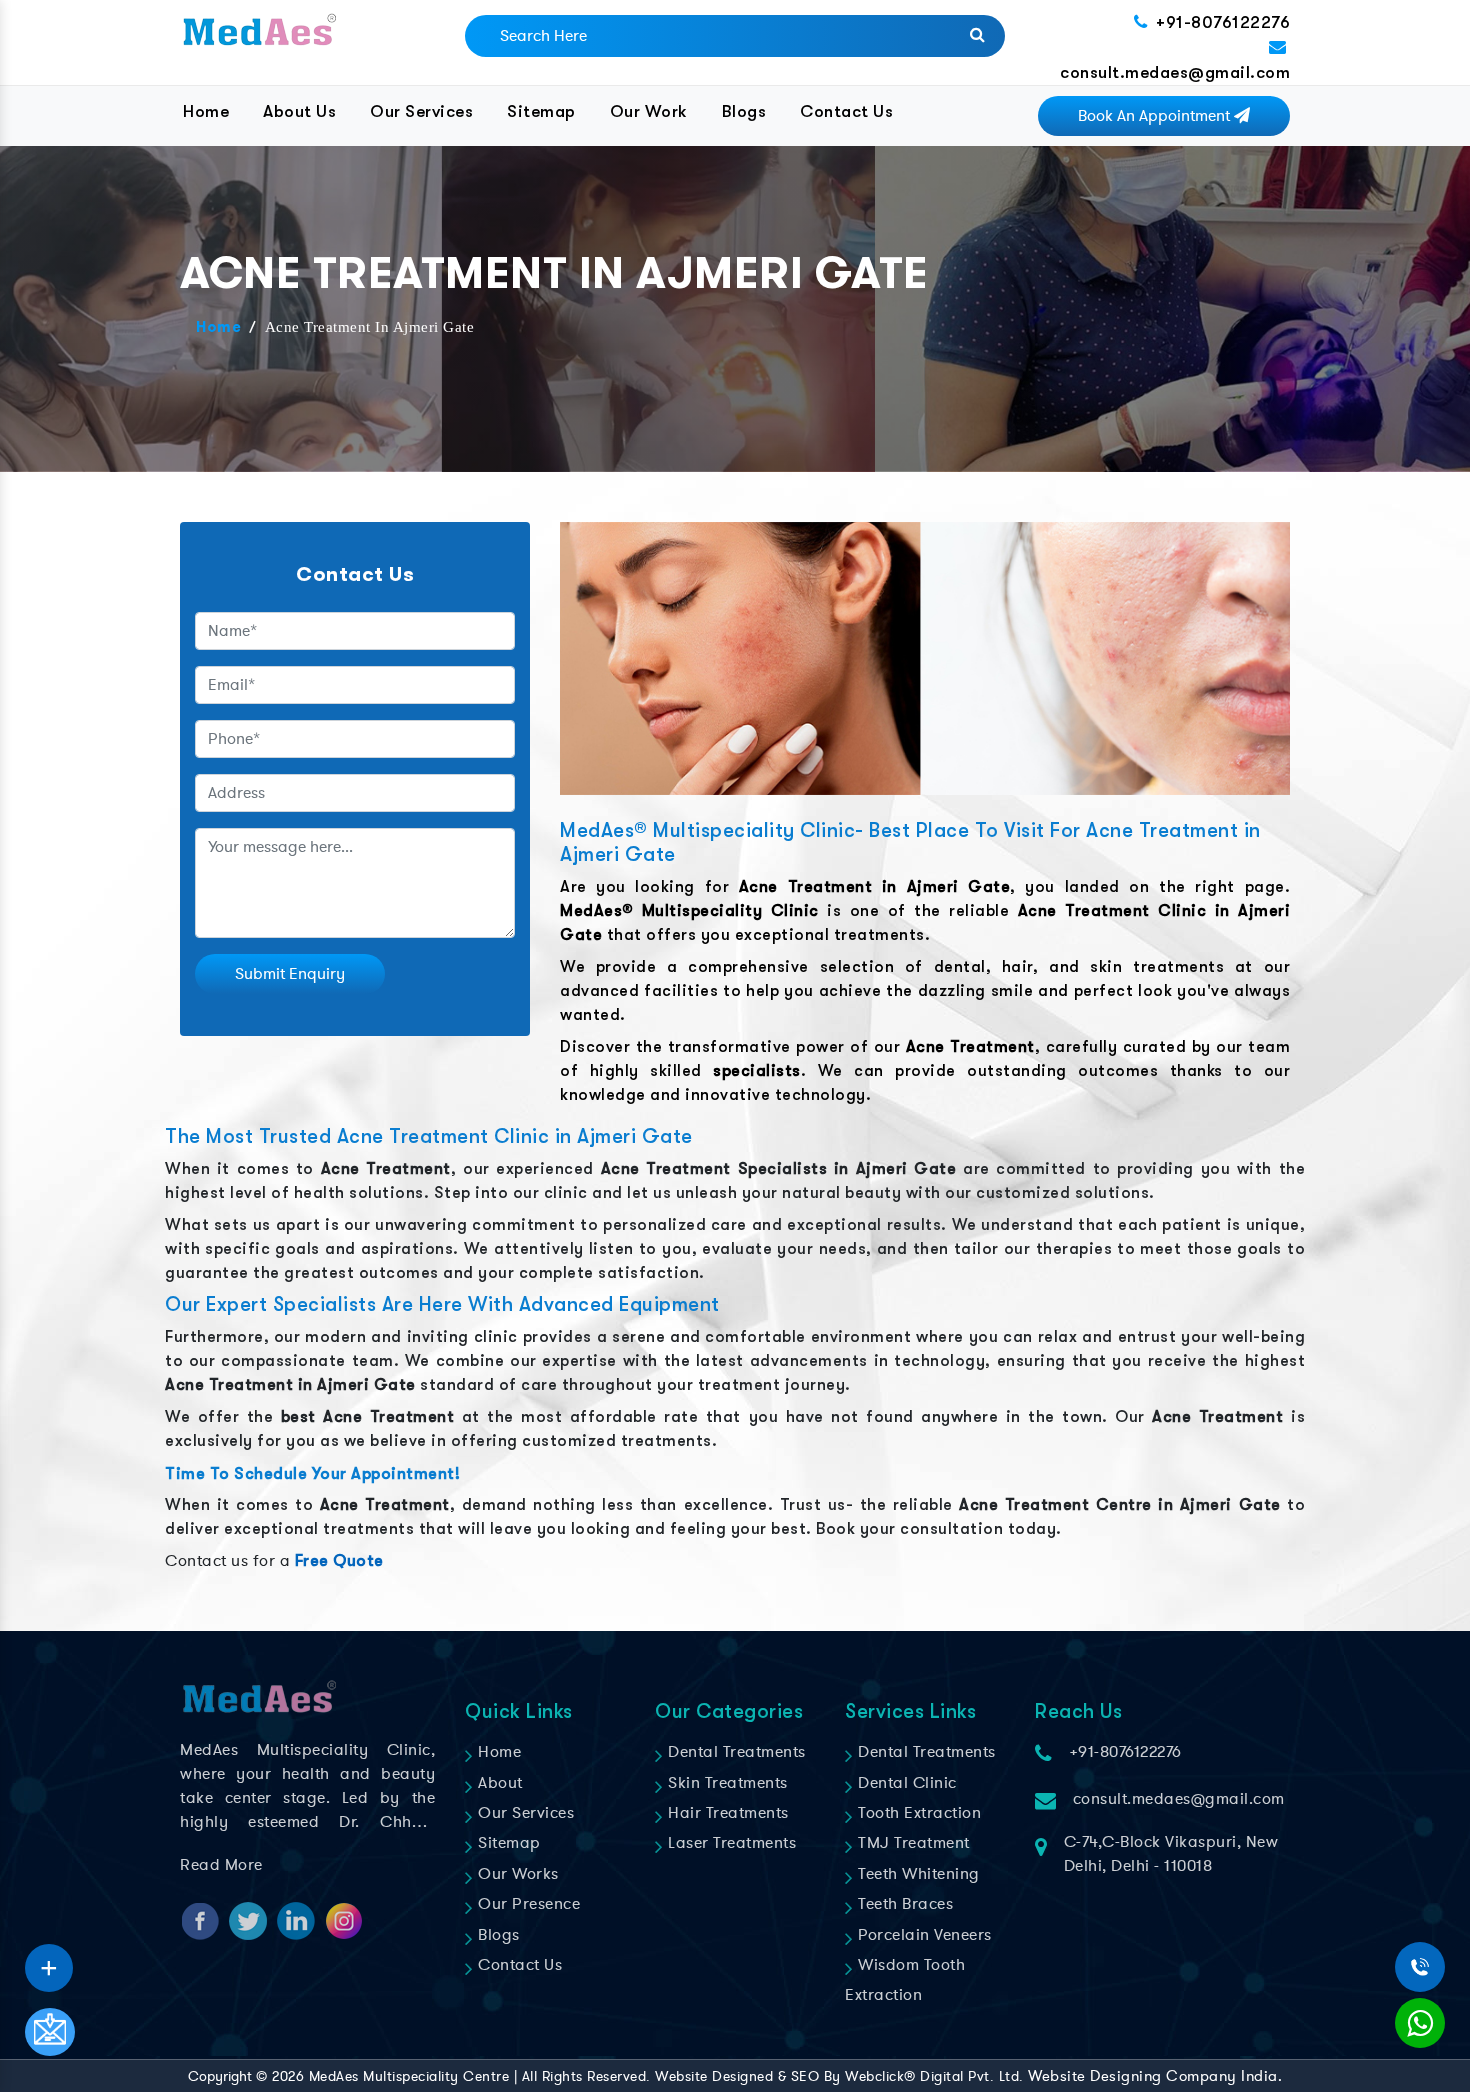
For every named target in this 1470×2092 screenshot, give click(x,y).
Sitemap (541, 111)
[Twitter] (49, 1961)
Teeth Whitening (917, 1874)
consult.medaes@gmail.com (1175, 72)
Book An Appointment (1156, 116)
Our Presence (527, 1904)
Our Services (421, 111)
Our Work (649, 111)
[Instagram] (49, 1961)
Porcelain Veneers (923, 1935)
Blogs (744, 111)
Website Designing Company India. (1155, 2076)
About (498, 1783)
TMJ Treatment (912, 1843)
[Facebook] (49, 1961)
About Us (299, 111)
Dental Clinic (905, 1783)
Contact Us (846, 111)
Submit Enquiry (290, 974)
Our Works (516, 1874)
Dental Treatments (735, 1752)
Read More (221, 1865)
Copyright (220, 2076)
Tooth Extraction (917, 1813)
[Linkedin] (49, 1961)
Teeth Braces (903, 1904)
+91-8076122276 (1223, 22)
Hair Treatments (726, 1813)
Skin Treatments (726, 1783)
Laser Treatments (730, 1843)
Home (206, 111)
